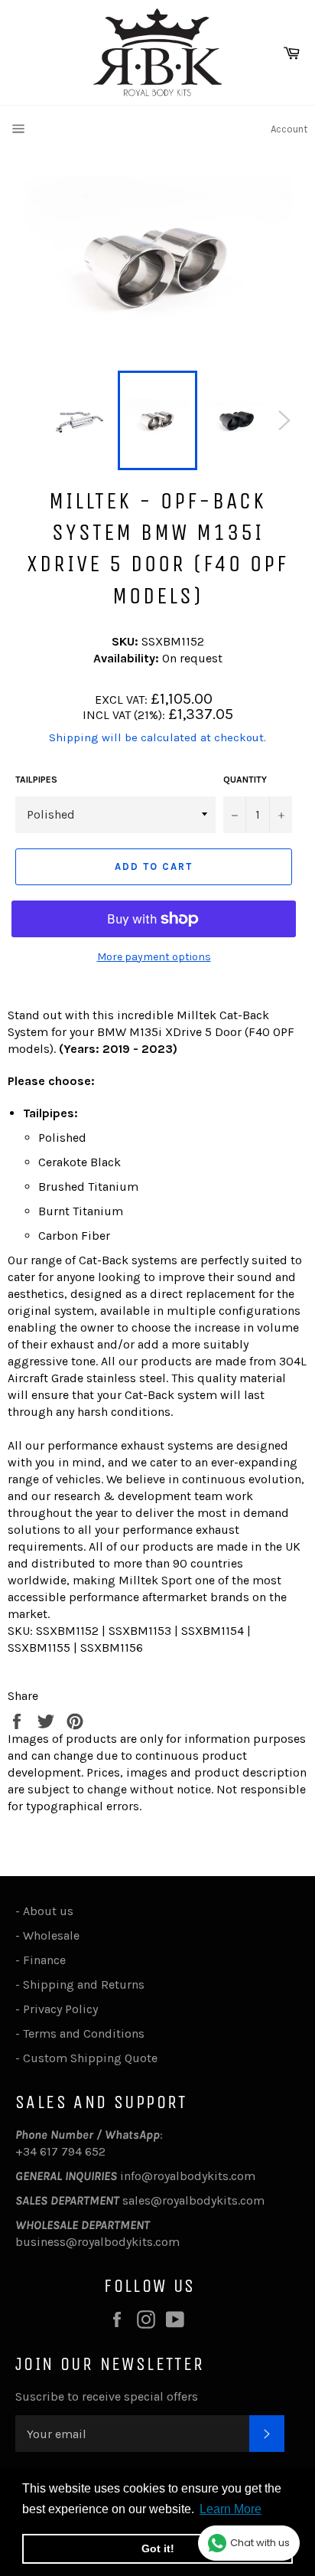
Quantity (245, 780)
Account (289, 129)
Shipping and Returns (84, 1984)
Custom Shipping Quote (90, 2058)
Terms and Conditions (84, 2033)
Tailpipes (36, 780)
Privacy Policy (60, 2009)
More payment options (154, 957)
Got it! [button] (158, 2548)
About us (48, 1911)
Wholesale (54, 1935)
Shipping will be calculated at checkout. (157, 737)
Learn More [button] (231, 2509)
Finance (44, 1960)
